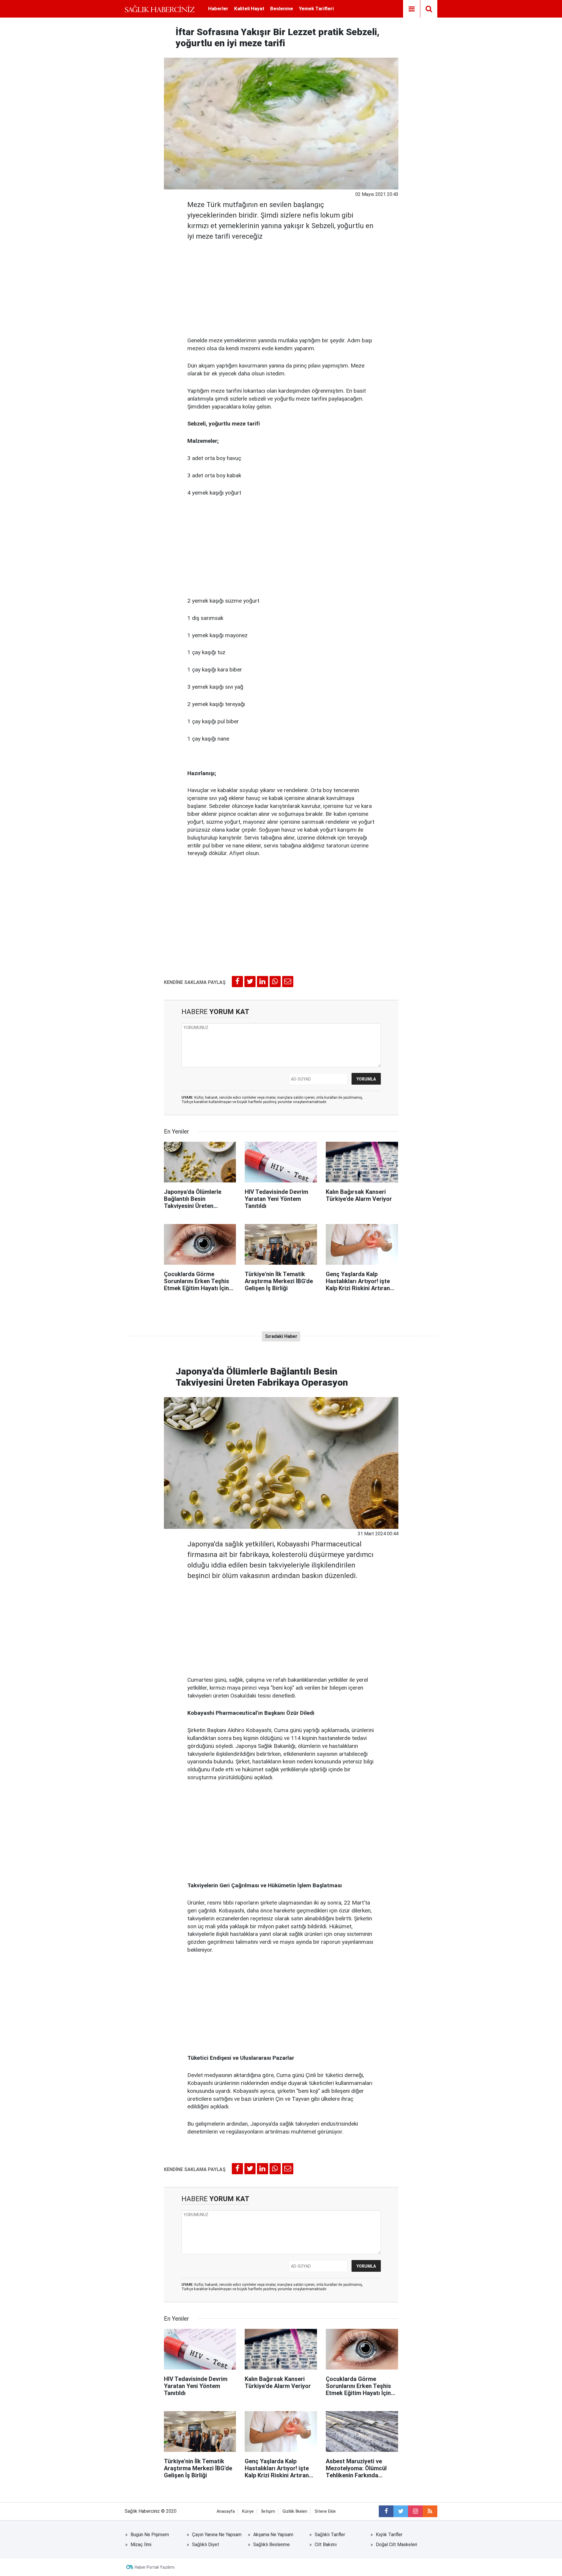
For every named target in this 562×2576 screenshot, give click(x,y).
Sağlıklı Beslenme (271, 2545)
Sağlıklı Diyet (206, 2545)
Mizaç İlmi (141, 2545)
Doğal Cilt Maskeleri (396, 2545)
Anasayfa (226, 2511)
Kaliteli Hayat (249, 8)
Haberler (218, 8)
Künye (248, 2511)
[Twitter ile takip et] (401, 2511)
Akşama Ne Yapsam (273, 2535)
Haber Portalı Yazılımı (155, 2567)
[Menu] (412, 9)
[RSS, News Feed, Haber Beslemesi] (430, 2511)
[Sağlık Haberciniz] (160, 9)
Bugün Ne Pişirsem (150, 2535)
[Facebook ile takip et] (386, 2511)
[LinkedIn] (263, 982)
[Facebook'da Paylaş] (237, 982)
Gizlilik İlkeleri (295, 2511)
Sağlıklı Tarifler (330, 2535)
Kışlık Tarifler (389, 2535)
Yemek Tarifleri (316, 8)
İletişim (268, 2511)
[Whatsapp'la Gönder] (275, 982)
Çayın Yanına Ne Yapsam (217, 2535)
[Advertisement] (281, 287)
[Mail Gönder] (288, 982)
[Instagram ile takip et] (415, 2511)
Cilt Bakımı (326, 2545)
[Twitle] (250, 982)
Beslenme (282, 8)
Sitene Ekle (325, 2511)
